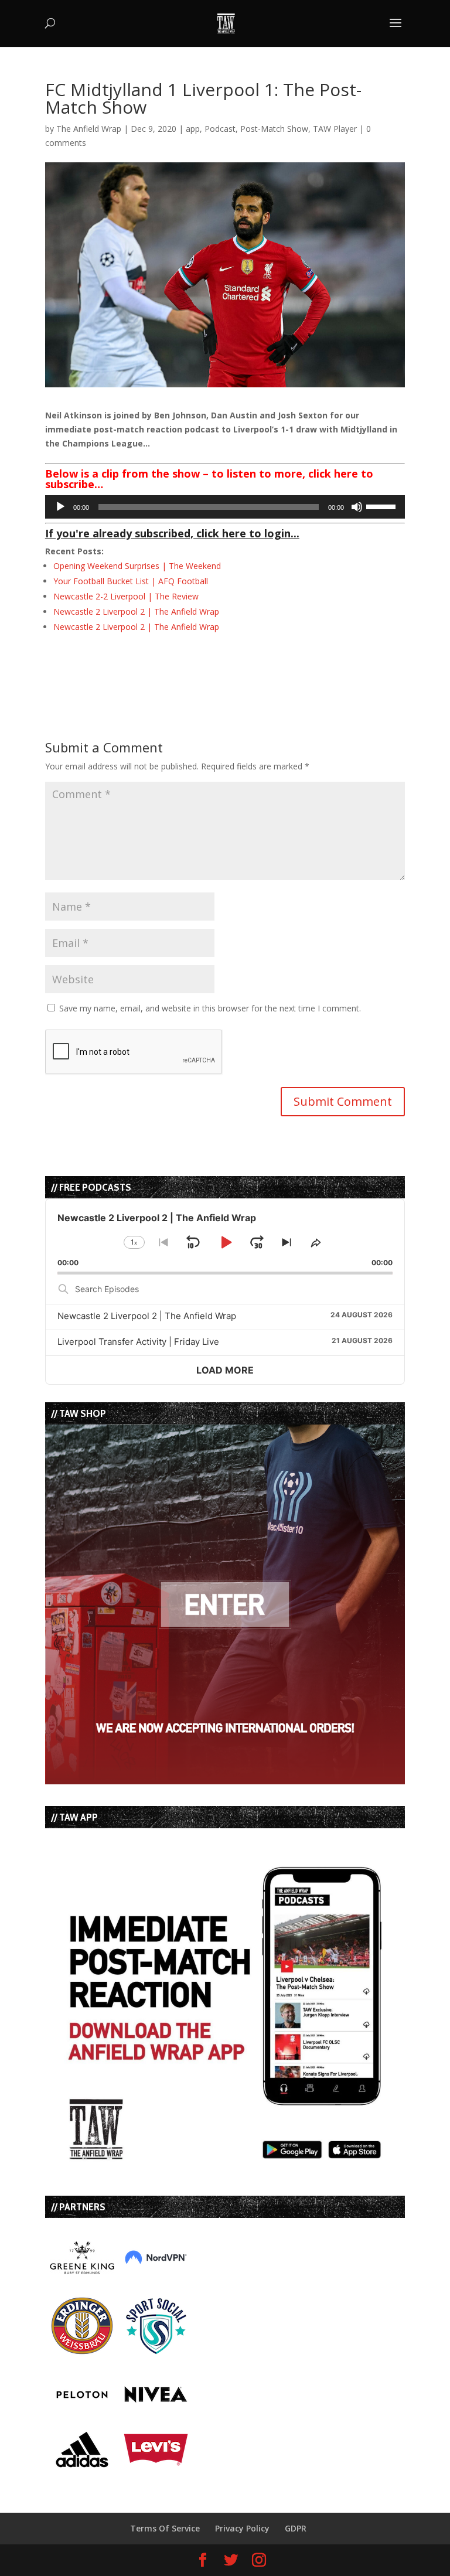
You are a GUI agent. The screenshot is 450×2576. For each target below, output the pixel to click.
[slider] (383, 506)
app (193, 129)
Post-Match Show (274, 129)
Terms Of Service (165, 2528)
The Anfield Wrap (89, 129)
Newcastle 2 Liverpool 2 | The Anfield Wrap (136, 611)
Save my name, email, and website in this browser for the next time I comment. (210, 1008)
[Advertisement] (182, 666)
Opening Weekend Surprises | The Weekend (137, 566)
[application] (225, 507)
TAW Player (335, 129)
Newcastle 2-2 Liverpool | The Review (126, 596)
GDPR (296, 2528)
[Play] (60, 507)
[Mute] (357, 507)
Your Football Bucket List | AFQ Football (131, 581)
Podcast (220, 129)
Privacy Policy (242, 2528)
